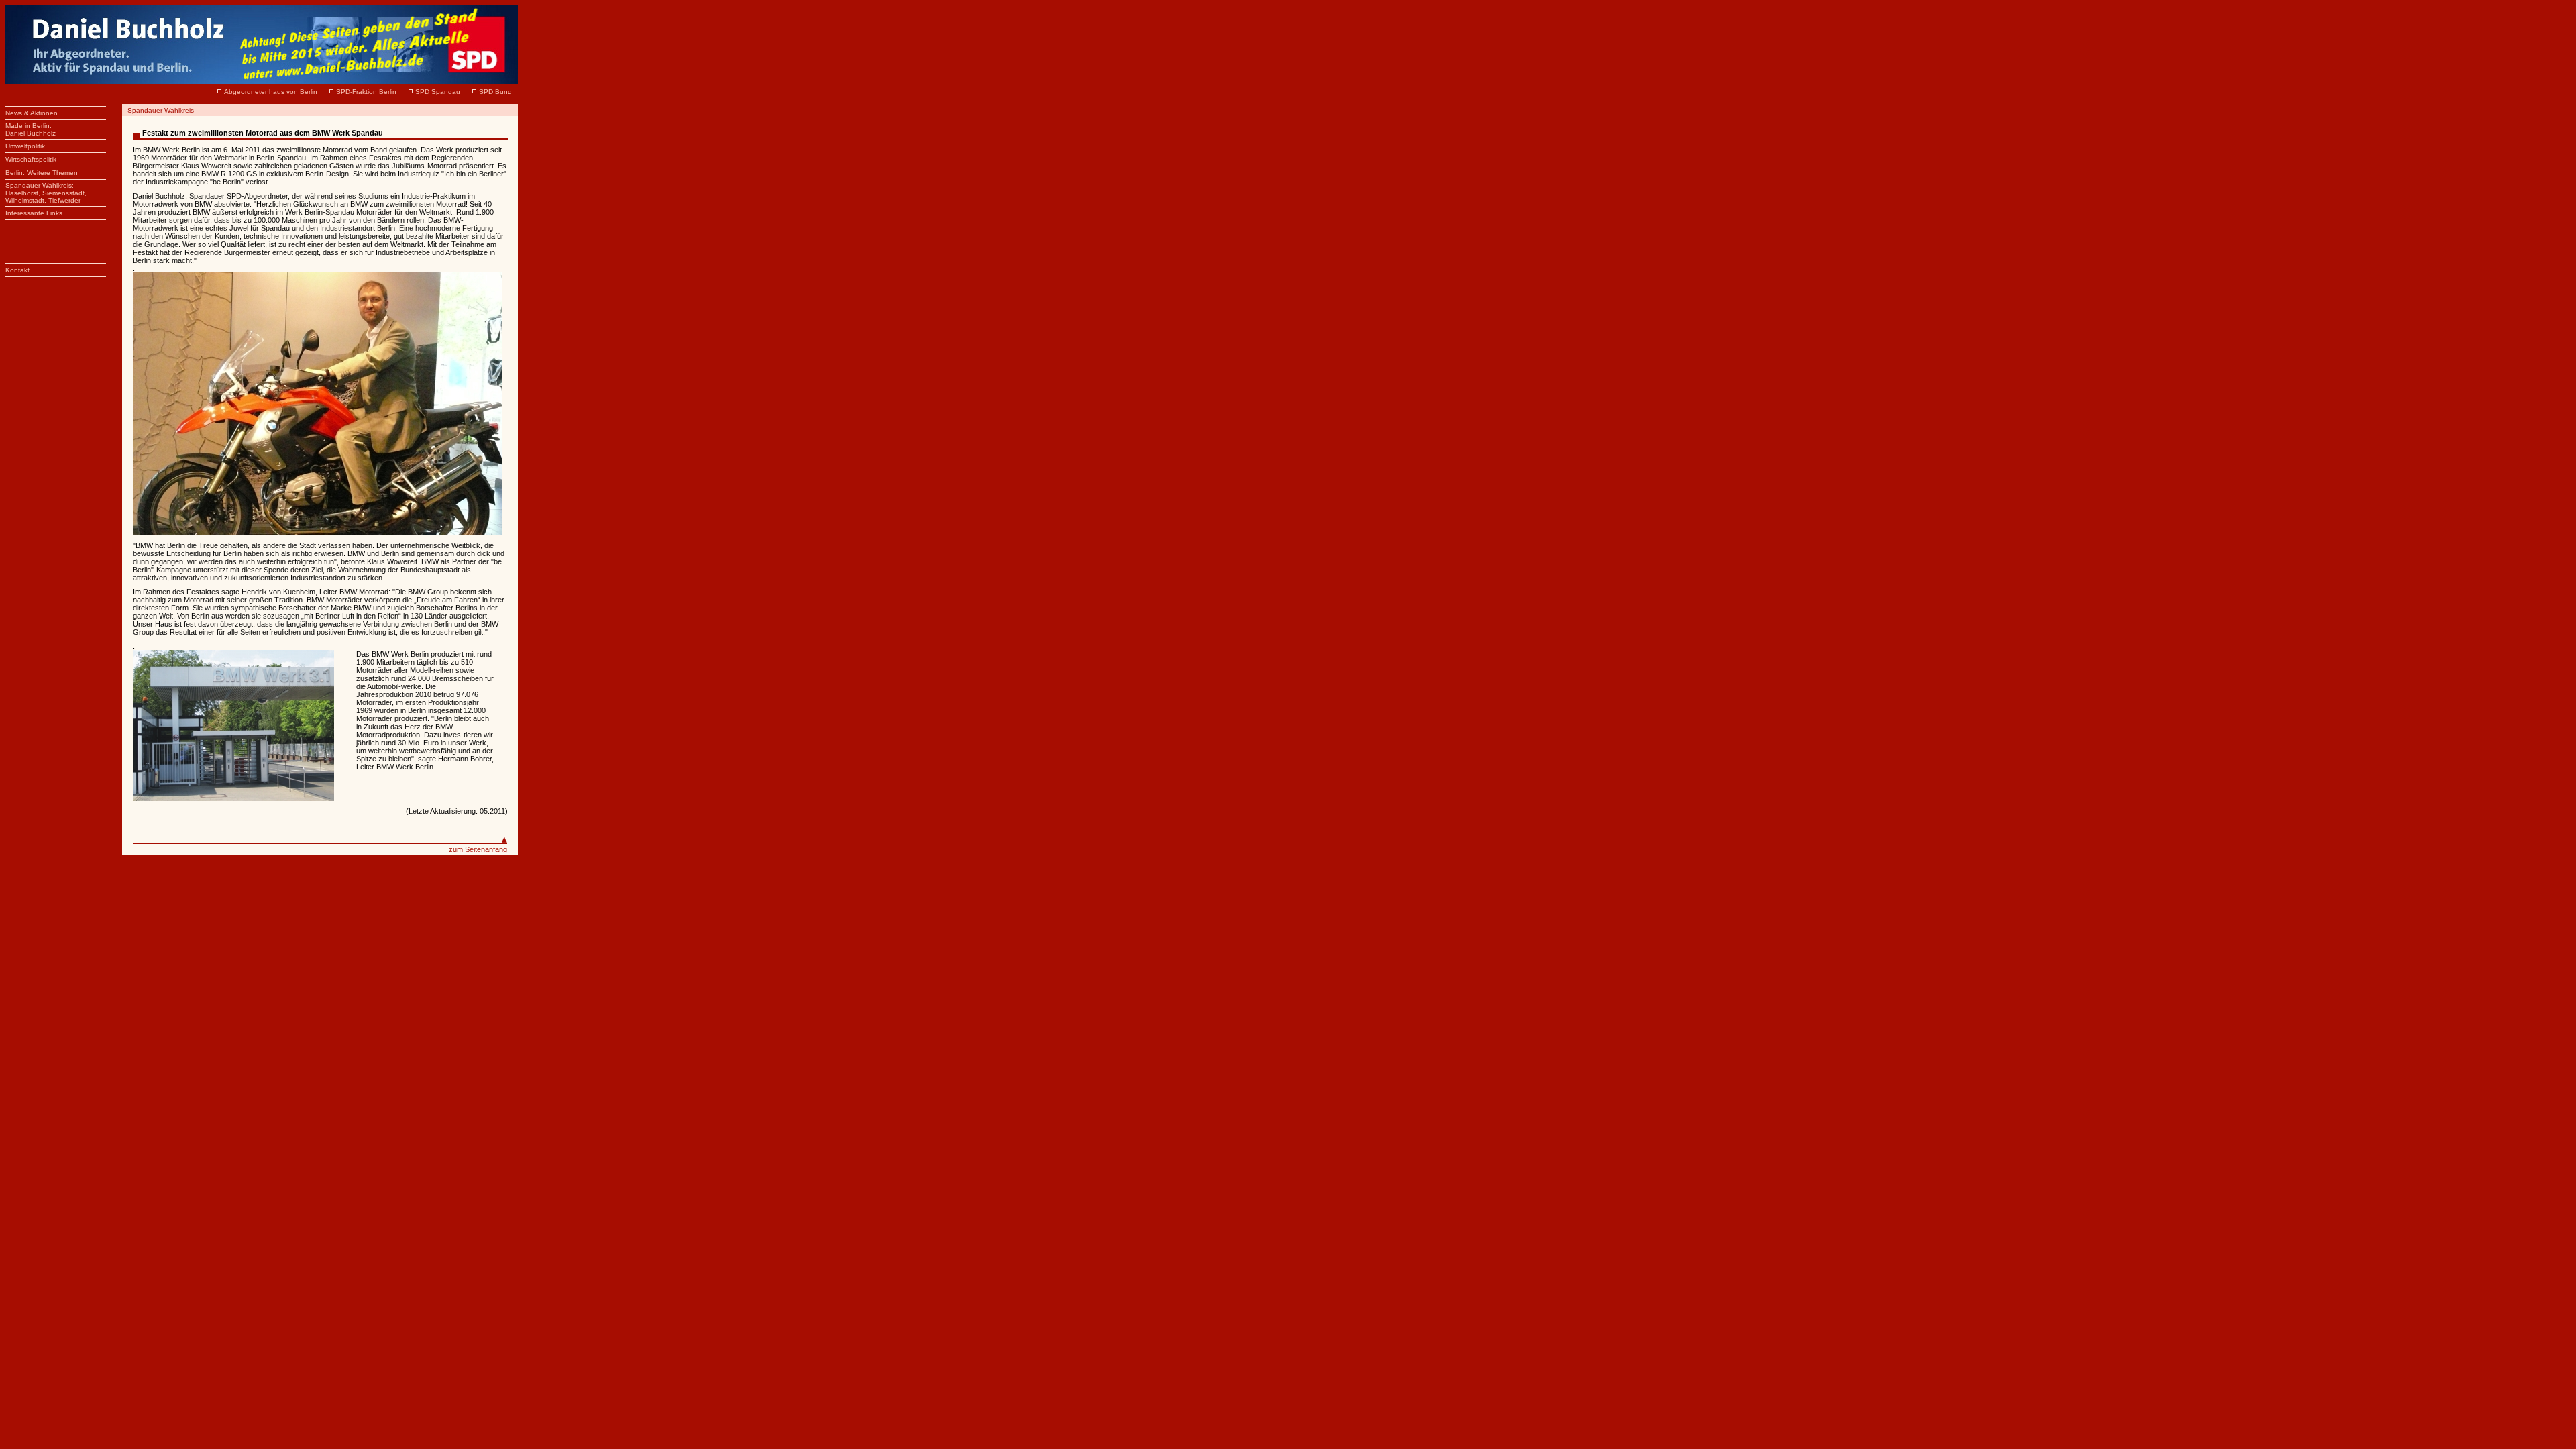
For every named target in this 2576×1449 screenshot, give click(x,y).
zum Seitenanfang (478, 849)
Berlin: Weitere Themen (42, 173)
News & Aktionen (32, 113)
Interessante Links (34, 213)
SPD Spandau (438, 92)
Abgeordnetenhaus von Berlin (271, 92)
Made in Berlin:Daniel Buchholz (31, 129)
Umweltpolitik (25, 146)
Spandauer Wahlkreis (161, 110)
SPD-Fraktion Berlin (366, 92)
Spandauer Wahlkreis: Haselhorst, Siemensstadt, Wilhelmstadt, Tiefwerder (46, 193)
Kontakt (17, 270)
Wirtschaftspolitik (31, 159)
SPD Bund (495, 92)
